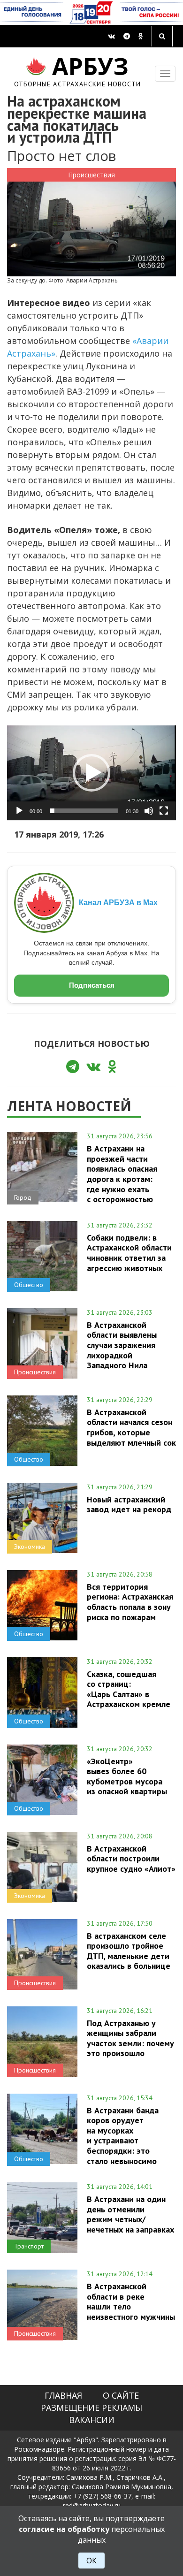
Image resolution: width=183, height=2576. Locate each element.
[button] (91, 773)
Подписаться (92, 985)
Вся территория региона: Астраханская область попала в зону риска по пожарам (130, 1602)
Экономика (30, 1547)
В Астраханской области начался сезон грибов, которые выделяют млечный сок (131, 1427)
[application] (91, 773)
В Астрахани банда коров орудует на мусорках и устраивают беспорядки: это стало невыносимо (123, 2136)
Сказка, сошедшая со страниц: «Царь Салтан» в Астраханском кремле (129, 1689)
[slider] (84, 811)
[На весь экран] (164, 811)
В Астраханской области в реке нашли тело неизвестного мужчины (131, 2301)
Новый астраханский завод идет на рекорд (129, 1504)
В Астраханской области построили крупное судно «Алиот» (131, 1859)
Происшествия (91, 175)
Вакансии (92, 2420)
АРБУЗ (78, 70)
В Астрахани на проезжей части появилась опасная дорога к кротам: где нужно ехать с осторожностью (122, 1174)
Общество (29, 1285)
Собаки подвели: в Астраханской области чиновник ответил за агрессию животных (129, 1253)
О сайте (121, 2395)
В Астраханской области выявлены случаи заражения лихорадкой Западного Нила (122, 1345)
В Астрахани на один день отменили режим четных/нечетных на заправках (130, 2214)
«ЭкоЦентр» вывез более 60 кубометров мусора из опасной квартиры (127, 1776)
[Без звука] (149, 811)
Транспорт (29, 2246)
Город (23, 1197)
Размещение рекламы (91, 2408)
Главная (63, 2395)
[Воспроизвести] (19, 811)
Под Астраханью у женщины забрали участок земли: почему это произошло (130, 2038)
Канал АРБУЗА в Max (118, 903)
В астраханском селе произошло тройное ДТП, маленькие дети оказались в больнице (129, 1951)
